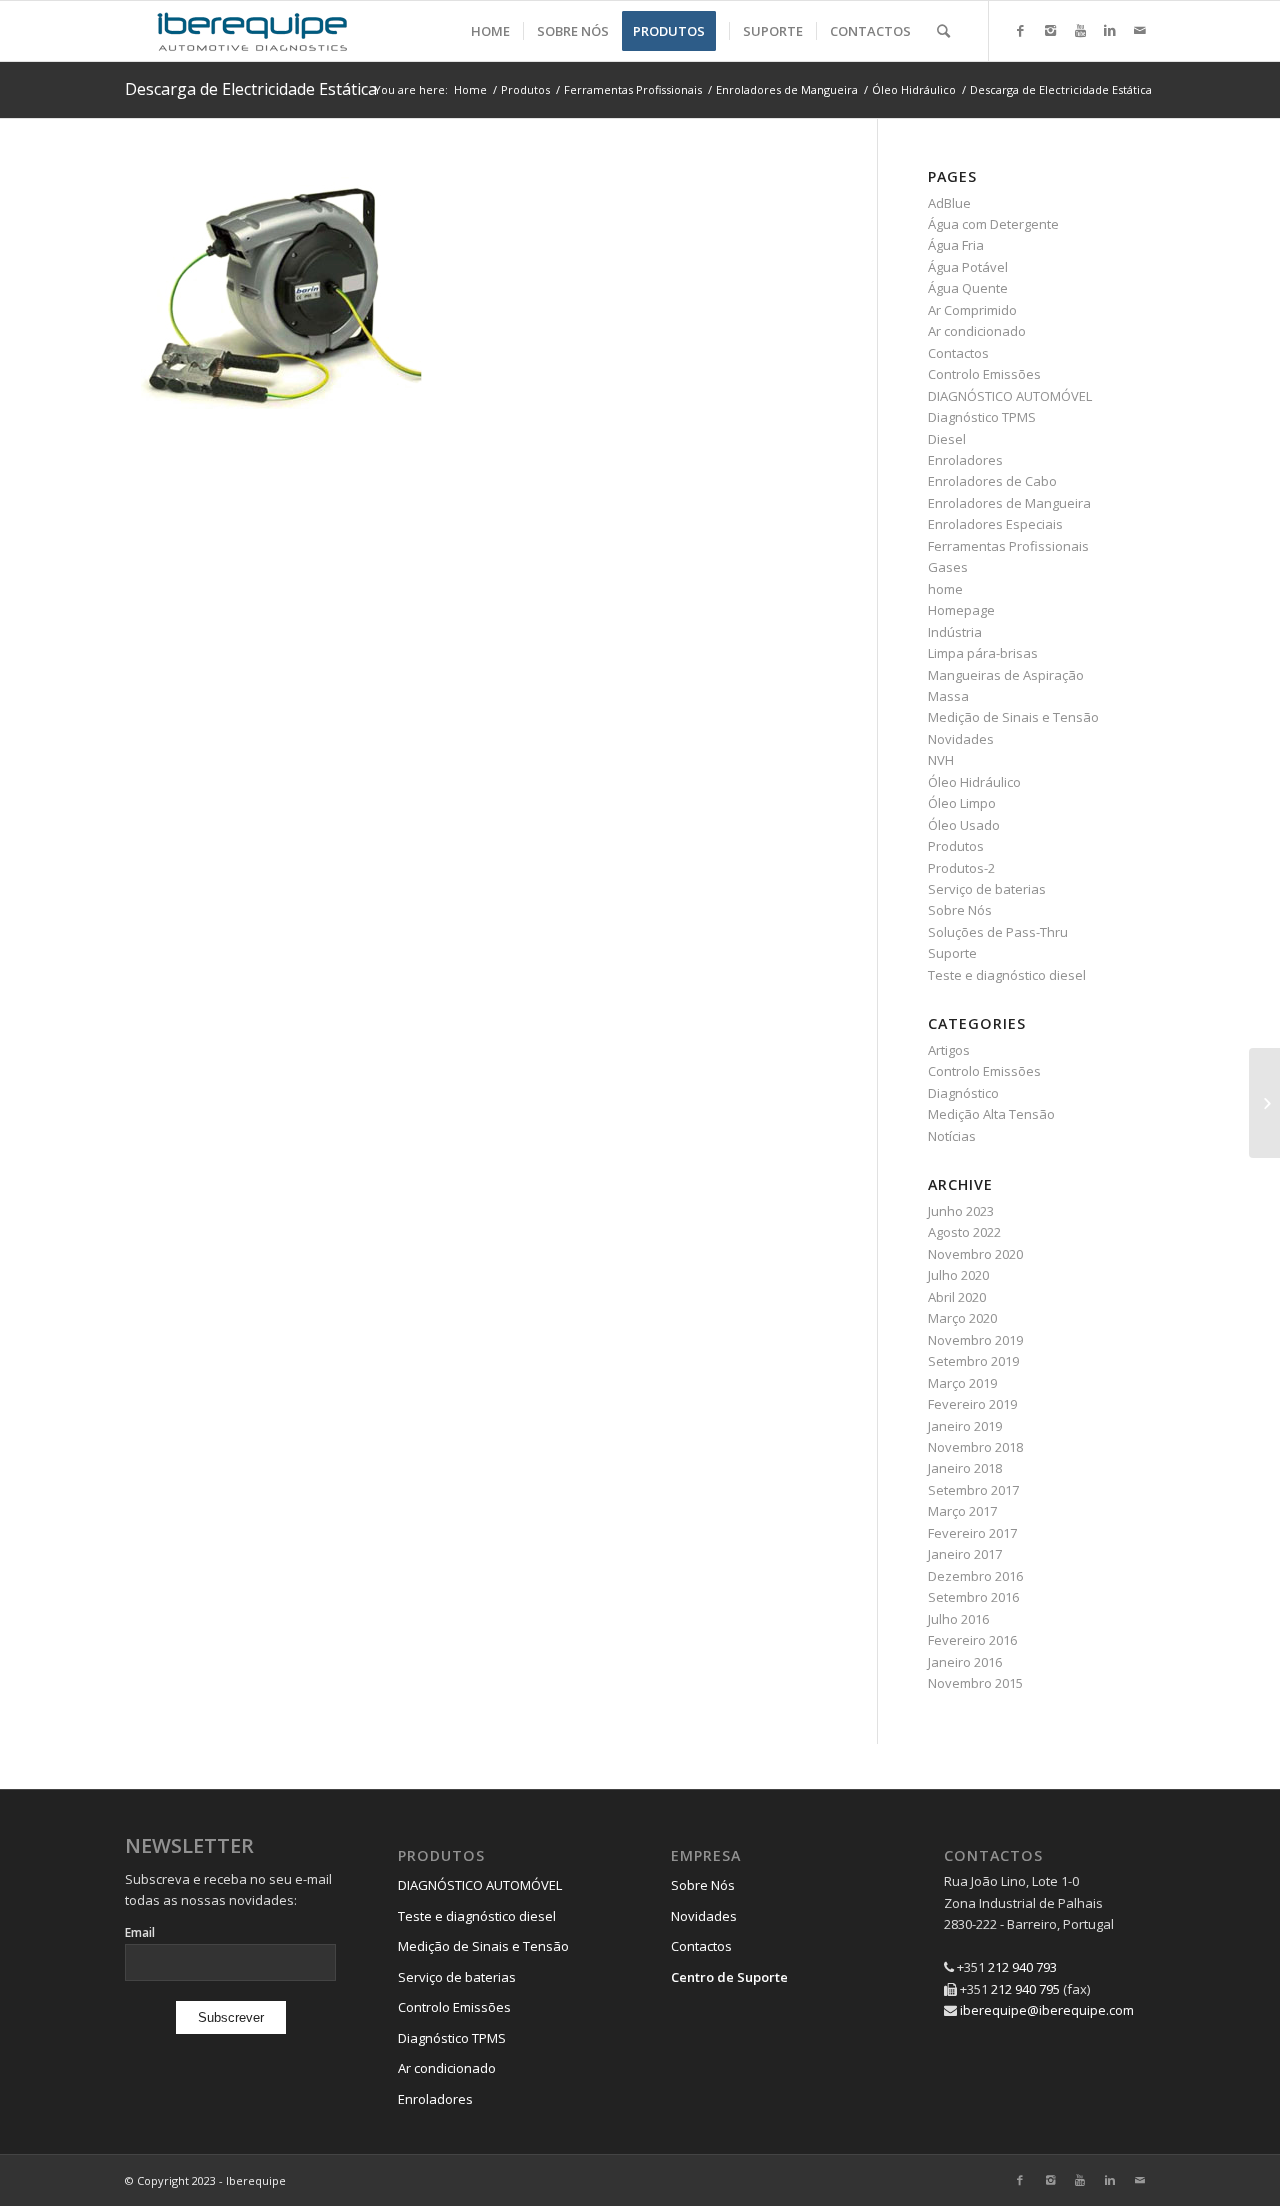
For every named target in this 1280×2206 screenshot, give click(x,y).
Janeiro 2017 (965, 1554)
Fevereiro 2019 (972, 1404)
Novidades (961, 739)
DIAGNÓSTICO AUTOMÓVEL (1010, 396)
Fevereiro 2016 (972, 1640)
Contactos (958, 353)
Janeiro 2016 (965, 1662)
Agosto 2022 (964, 1232)
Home (470, 89)
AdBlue (949, 203)
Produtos (525, 89)
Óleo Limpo (962, 803)
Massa (948, 696)
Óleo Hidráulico (914, 89)
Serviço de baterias (987, 889)
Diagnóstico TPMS (982, 417)
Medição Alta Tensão (991, 1114)
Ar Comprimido (972, 310)
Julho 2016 (958, 1619)
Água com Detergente (993, 224)
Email (140, 1932)
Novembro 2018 (975, 1447)
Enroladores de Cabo (992, 481)
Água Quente (968, 288)
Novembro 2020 (975, 1254)
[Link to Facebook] (1020, 30)
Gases (948, 567)
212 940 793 (1022, 1967)
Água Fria (956, 245)
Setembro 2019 (973, 1361)
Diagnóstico (963, 1093)
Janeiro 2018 (965, 1468)
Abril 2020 (957, 1297)
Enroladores (965, 460)
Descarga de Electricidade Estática (251, 89)
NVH (941, 760)
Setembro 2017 (973, 1490)
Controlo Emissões (984, 374)
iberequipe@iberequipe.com (1047, 2010)
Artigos (949, 1050)
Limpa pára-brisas (983, 653)
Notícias (952, 1136)
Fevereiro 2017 (972, 1533)
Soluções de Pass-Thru (998, 932)
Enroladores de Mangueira (787, 89)
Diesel (947, 439)
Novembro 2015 (975, 1683)
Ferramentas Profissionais (633, 89)
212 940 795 (1025, 1989)
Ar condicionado (977, 331)
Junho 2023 (961, 1211)
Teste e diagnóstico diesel (1007, 975)
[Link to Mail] (1140, 30)
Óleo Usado (964, 825)
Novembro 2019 (975, 1340)
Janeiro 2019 (965, 1426)
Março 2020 (962, 1318)
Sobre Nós (960, 910)
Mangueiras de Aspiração (1006, 675)
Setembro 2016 (973, 1597)
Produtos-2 (961, 868)
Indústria (955, 632)
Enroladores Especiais (995, 524)
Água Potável (968, 267)
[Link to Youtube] (1080, 30)
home (945, 589)
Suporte (952, 953)
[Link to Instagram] (1050, 30)
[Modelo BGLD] (1264, 1103)
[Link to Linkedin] (1110, 30)
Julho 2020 (958, 1275)
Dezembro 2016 (975, 1576)
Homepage (961, 610)
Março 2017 (962, 1511)
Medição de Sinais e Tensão (1013, 717)
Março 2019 (962, 1383)
